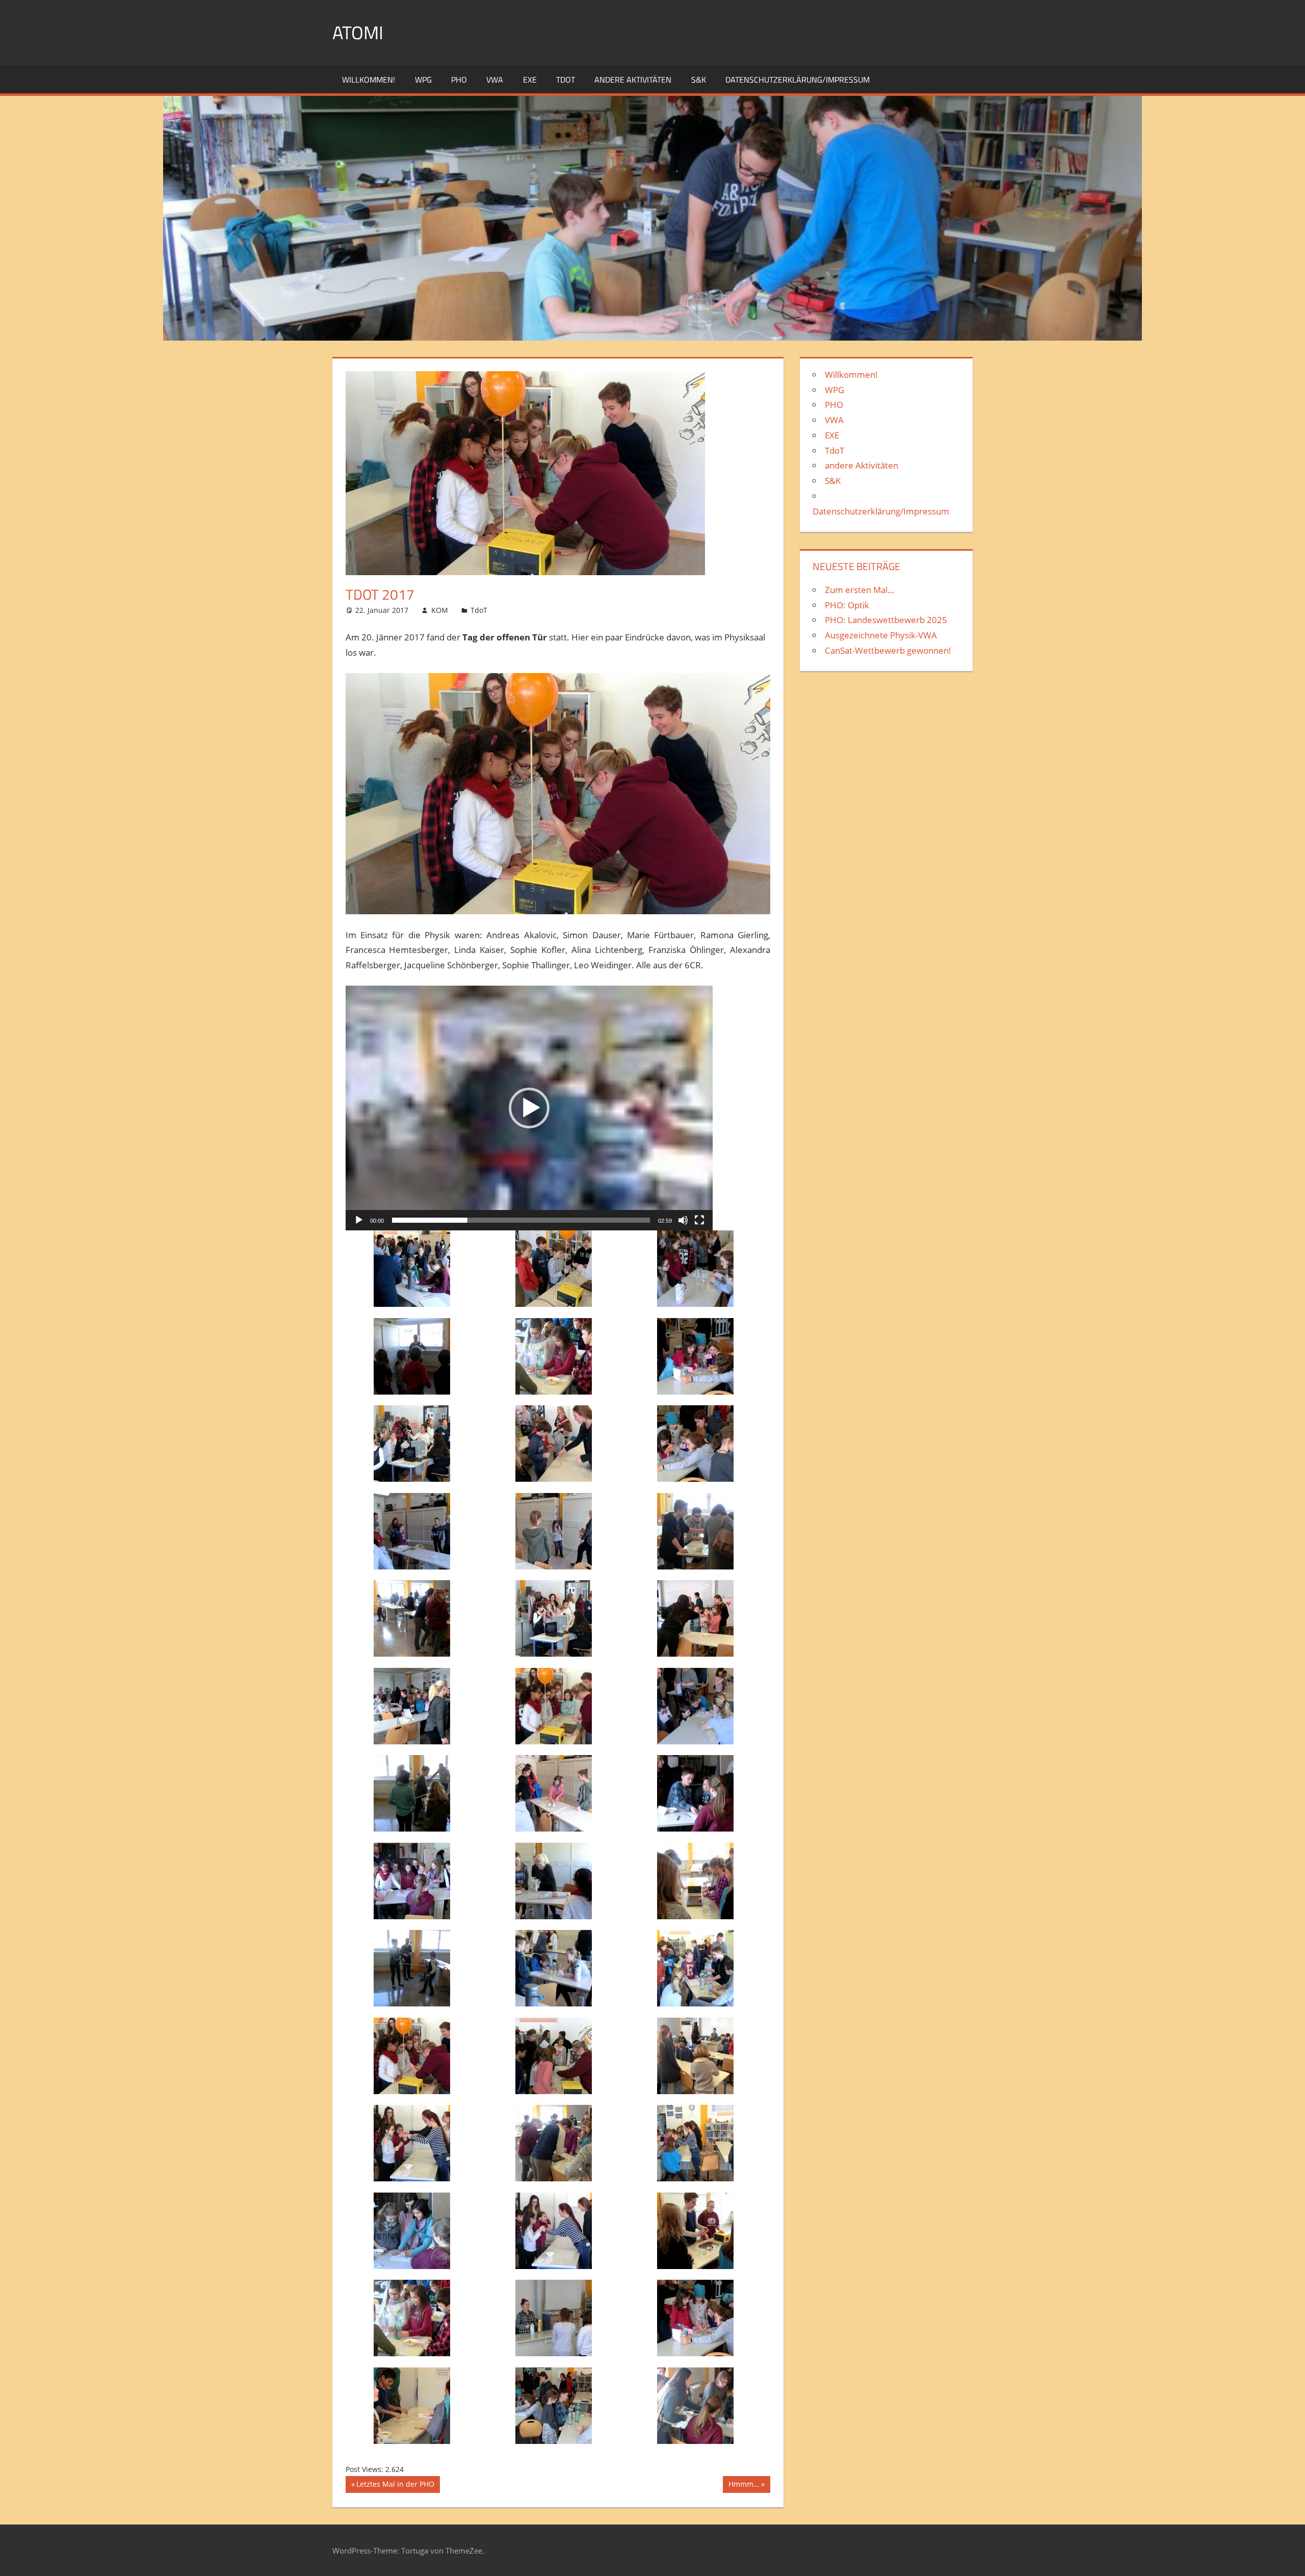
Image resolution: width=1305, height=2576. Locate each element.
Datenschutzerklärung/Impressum (798, 80)
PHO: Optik (847, 605)
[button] (529, 1108)
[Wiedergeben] (359, 1220)
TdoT (566, 80)
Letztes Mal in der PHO (395, 2486)
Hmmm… (743, 2486)
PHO (459, 80)
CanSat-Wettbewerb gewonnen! (888, 650)
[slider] (521, 1220)
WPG (423, 80)
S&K (699, 80)
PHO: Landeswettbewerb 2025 (886, 620)
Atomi (358, 32)
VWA (495, 80)
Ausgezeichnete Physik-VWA (881, 635)
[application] (529, 1108)
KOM (440, 610)
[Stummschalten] (683, 1220)
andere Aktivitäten (633, 80)
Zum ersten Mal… (859, 590)
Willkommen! (369, 80)
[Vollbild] (699, 1220)
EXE (530, 80)
